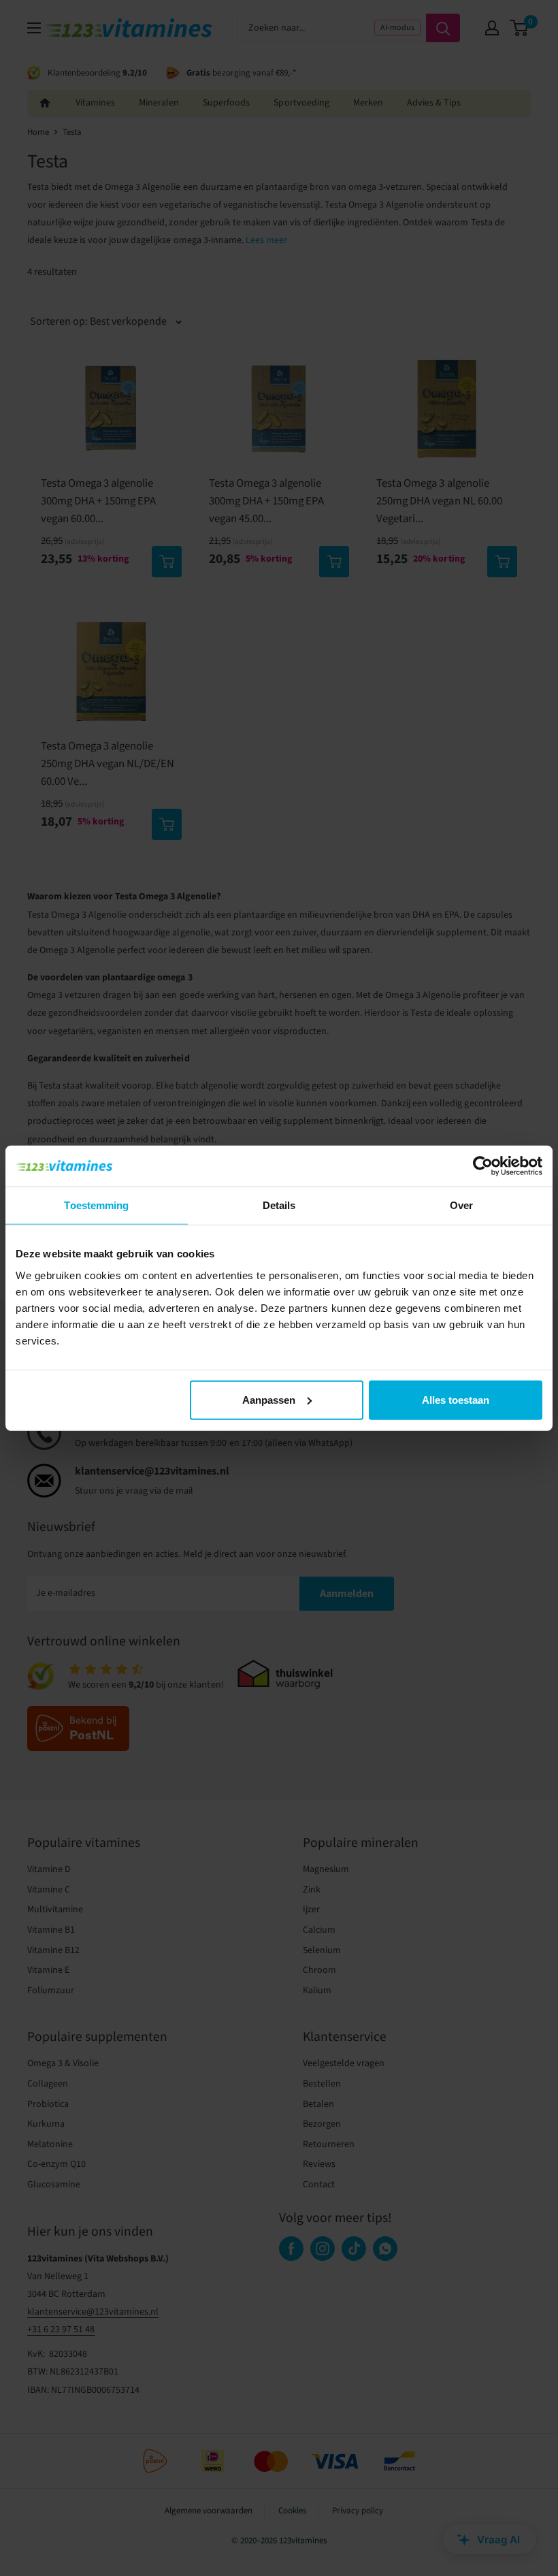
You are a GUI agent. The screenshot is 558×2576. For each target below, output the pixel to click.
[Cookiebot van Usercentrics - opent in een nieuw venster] (483, 1166)
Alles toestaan (456, 1399)
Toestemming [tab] (96, 1205)
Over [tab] (461, 1205)
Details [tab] (279, 1205)
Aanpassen (269, 1399)
